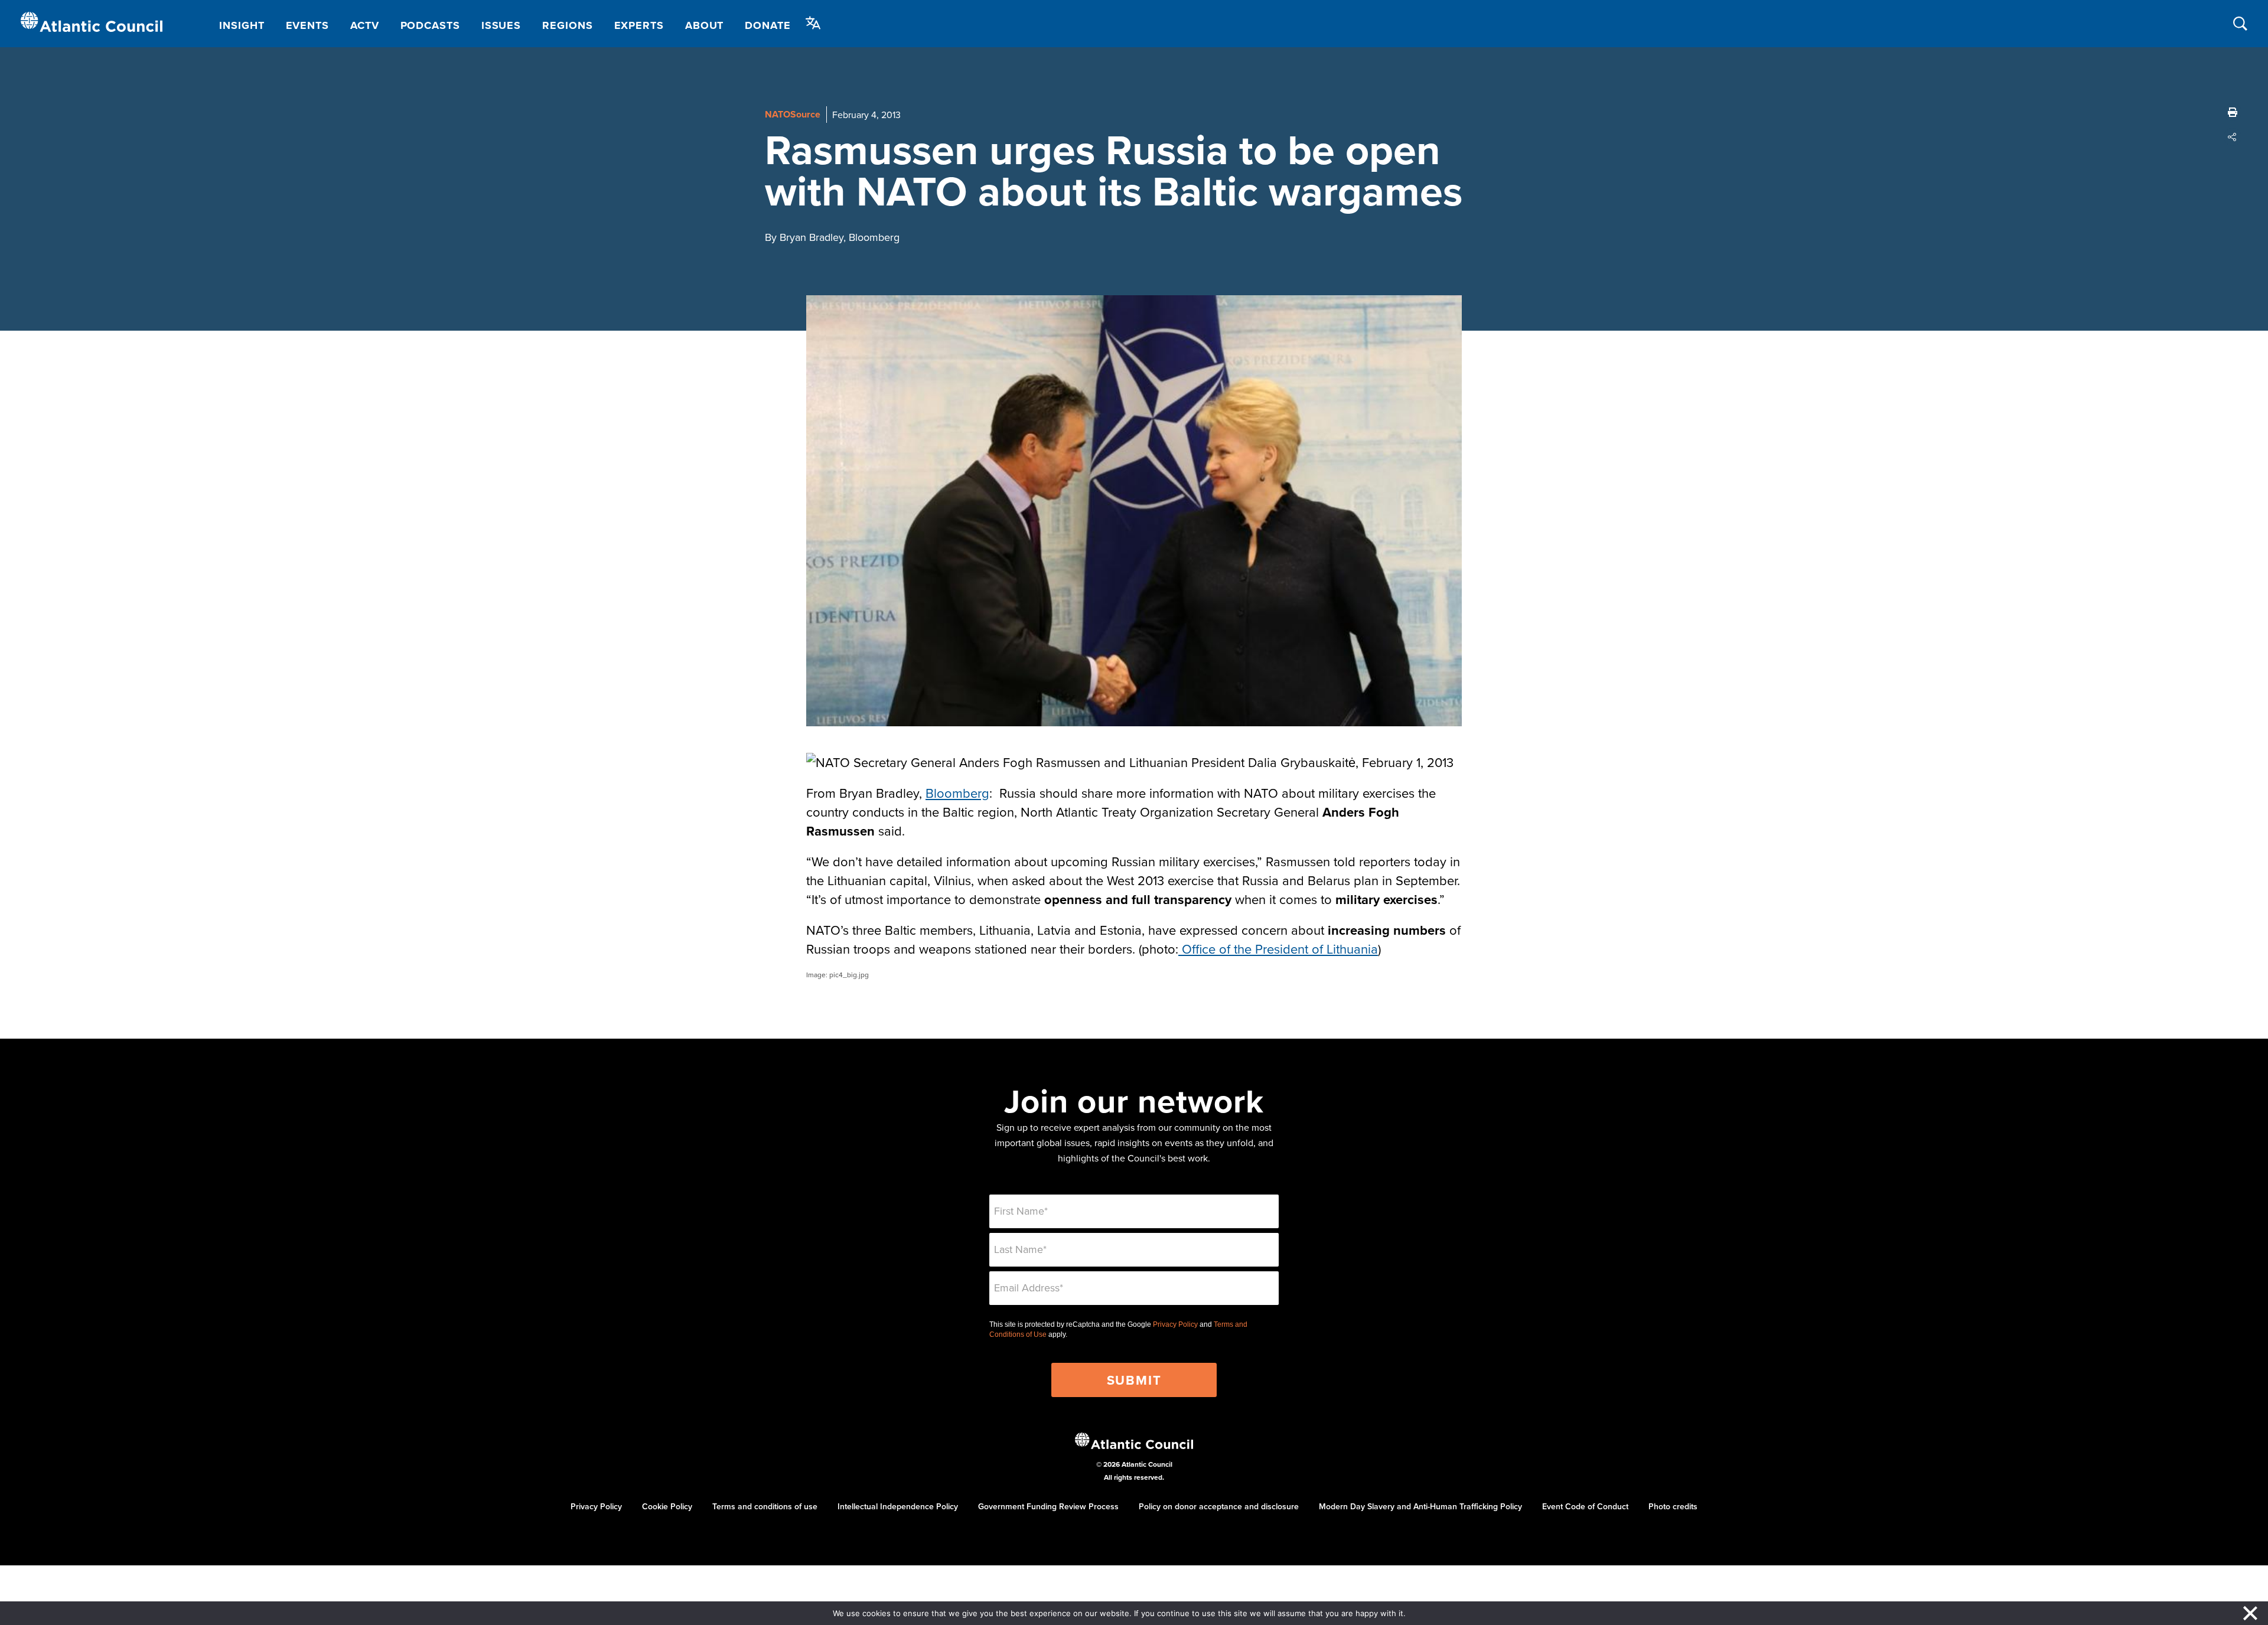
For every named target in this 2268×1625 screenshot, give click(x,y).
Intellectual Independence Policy (898, 1506)
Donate (768, 25)
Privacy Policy (1175, 1324)
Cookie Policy (667, 1506)
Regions (567, 25)
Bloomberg (957, 793)
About (705, 25)
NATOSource (793, 114)
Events (307, 25)
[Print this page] (2233, 112)
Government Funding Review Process (1048, 1506)
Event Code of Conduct (1585, 1506)
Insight (242, 25)
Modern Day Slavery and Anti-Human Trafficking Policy (1420, 1506)
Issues (501, 25)
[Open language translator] (813, 23)
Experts (639, 25)
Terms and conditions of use (765, 1506)
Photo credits (1673, 1506)
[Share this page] (2233, 137)
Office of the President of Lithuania (1278, 949)
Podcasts (430, 25)
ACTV (365, 25)
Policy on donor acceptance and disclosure (1219, 1506)
